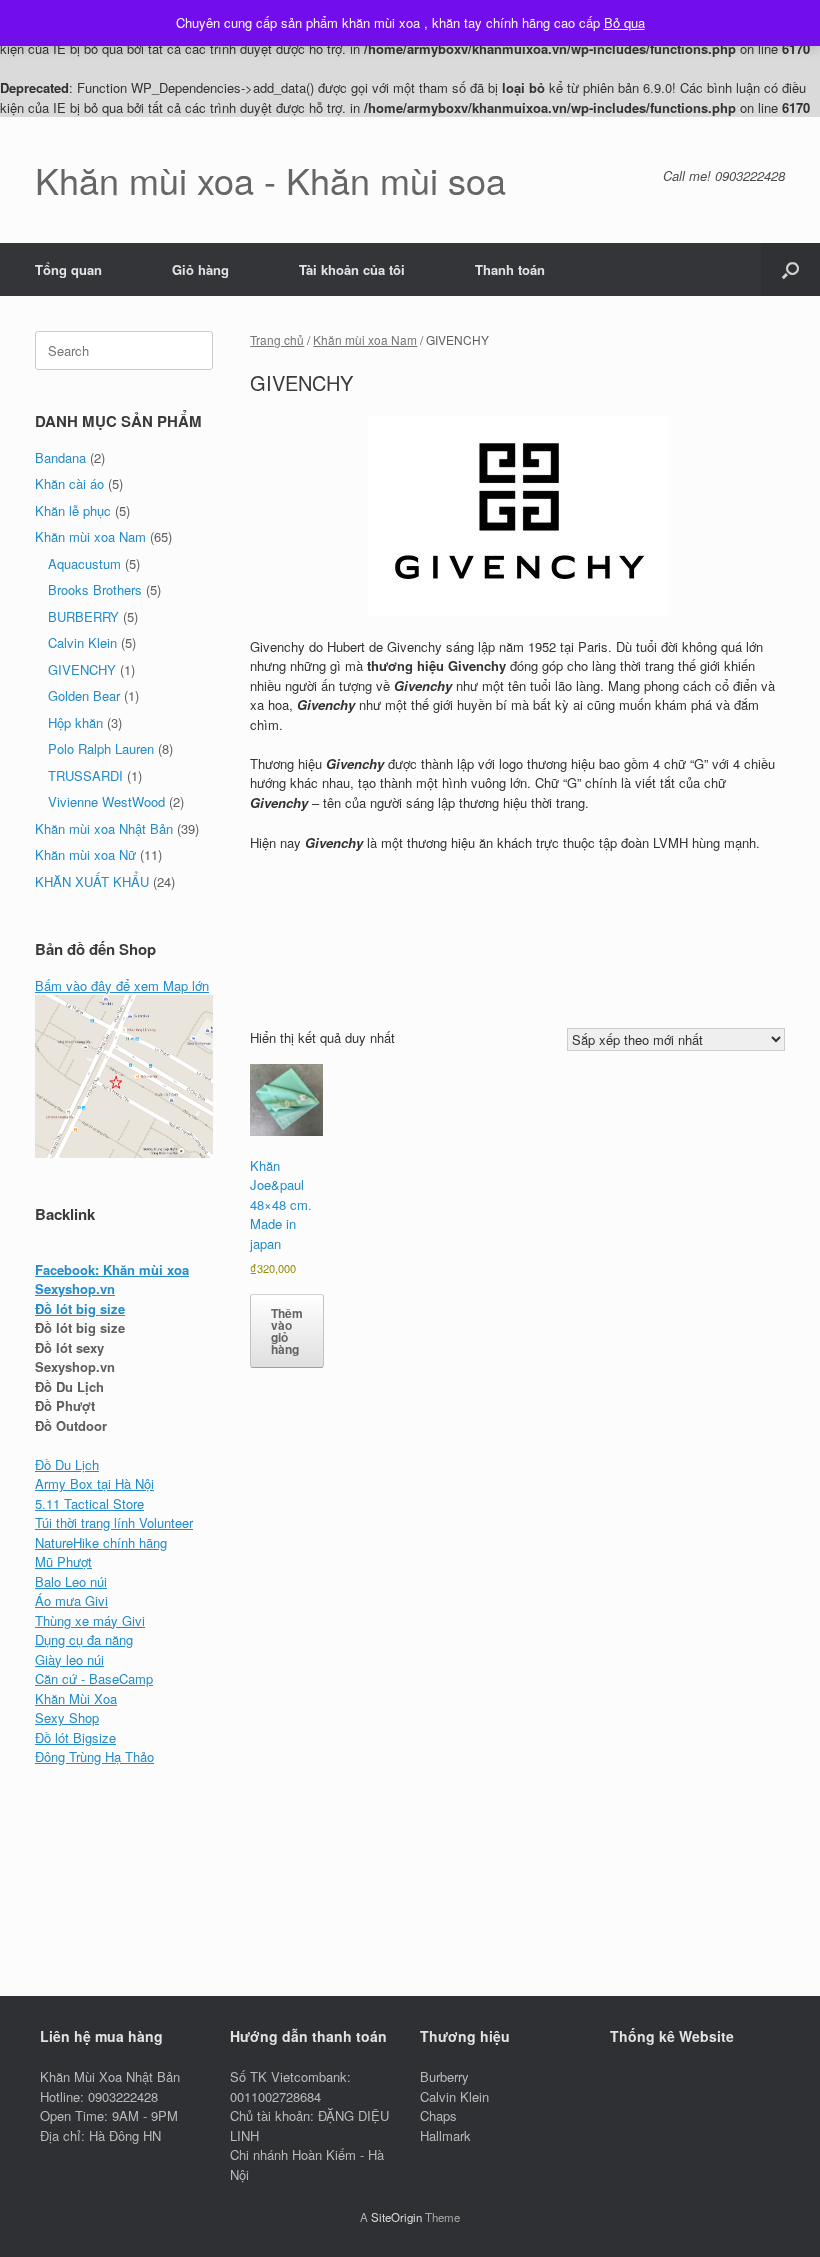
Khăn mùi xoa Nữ (85, 854)
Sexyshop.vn (75, 1288)
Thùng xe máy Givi (90, 1620)
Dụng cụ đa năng (84, 1639)
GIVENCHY (82, 669)
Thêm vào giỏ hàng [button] (287, 1331)
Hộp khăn (75, 722)
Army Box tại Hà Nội (94, 1483)
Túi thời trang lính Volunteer (114, 1522)
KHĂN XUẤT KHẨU (92, 881)
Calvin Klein (82, 642)
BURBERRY (83, 616)
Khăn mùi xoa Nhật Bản (104, 828)
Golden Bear (84, 695)
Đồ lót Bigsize (75, 1737)
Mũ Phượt (63, 1561)
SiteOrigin (396, 2217)
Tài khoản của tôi (352, 269)
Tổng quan (68, 269)
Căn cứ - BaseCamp (94, 1678)
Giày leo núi (69, 1659)
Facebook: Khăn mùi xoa (112, 1269)
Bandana (60, 457)
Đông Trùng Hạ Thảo (94, 1756)
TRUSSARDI (85, 775)
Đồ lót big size (80, 1308)
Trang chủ (277, 339)
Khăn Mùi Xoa (76, 1698)
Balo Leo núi (71, 1581)
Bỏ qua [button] (624, 22)
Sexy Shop (67, 1717)
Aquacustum (84, 563)
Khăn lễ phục (73, 510)
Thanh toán (510, 269)
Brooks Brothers (95, 589)
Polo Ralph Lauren (101, 748)
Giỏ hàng (200, 269)
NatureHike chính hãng (101, 1542)
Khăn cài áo (69, 483)
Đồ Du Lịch (67, 1464)
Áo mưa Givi (71, 1600)
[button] (790, 269)
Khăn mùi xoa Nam (365, 339)
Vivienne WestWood (106, 801)
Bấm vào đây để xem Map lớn (122, 985)
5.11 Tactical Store (89, 1503)
